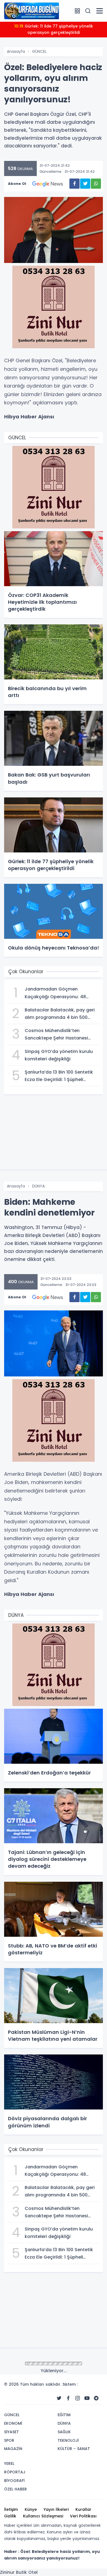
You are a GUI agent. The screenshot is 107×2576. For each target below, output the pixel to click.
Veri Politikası (83, 2516)
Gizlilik (10, 2516)
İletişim (11, 2509)
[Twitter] (59, 2398)
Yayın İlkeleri (56, 2509)
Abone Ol (17, 184)
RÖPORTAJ (15, 2472)
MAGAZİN (13, 2449)
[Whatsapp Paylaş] (96, 184)
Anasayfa (16, 51)
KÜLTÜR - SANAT (74, 2449)
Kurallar (83, 2509)
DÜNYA (38, 1186)
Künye (31, 2509)
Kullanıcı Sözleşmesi (43, 2516)
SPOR (9, 2440)
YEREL (9, 2463)
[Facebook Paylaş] (74, 184)
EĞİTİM (64, 2415)
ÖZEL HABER (16, 2489)
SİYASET (12, 2432)
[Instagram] (78, 2398)
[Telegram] (96, 2398)
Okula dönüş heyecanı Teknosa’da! (54, 26)
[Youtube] (87, 2398)
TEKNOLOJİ (68, 2440)
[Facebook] (68, 2398)
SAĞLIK (64, 2432)
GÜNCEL (39, 51)
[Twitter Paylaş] (85, 184)
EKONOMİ (13, 2423)
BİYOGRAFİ (14, 2481)
